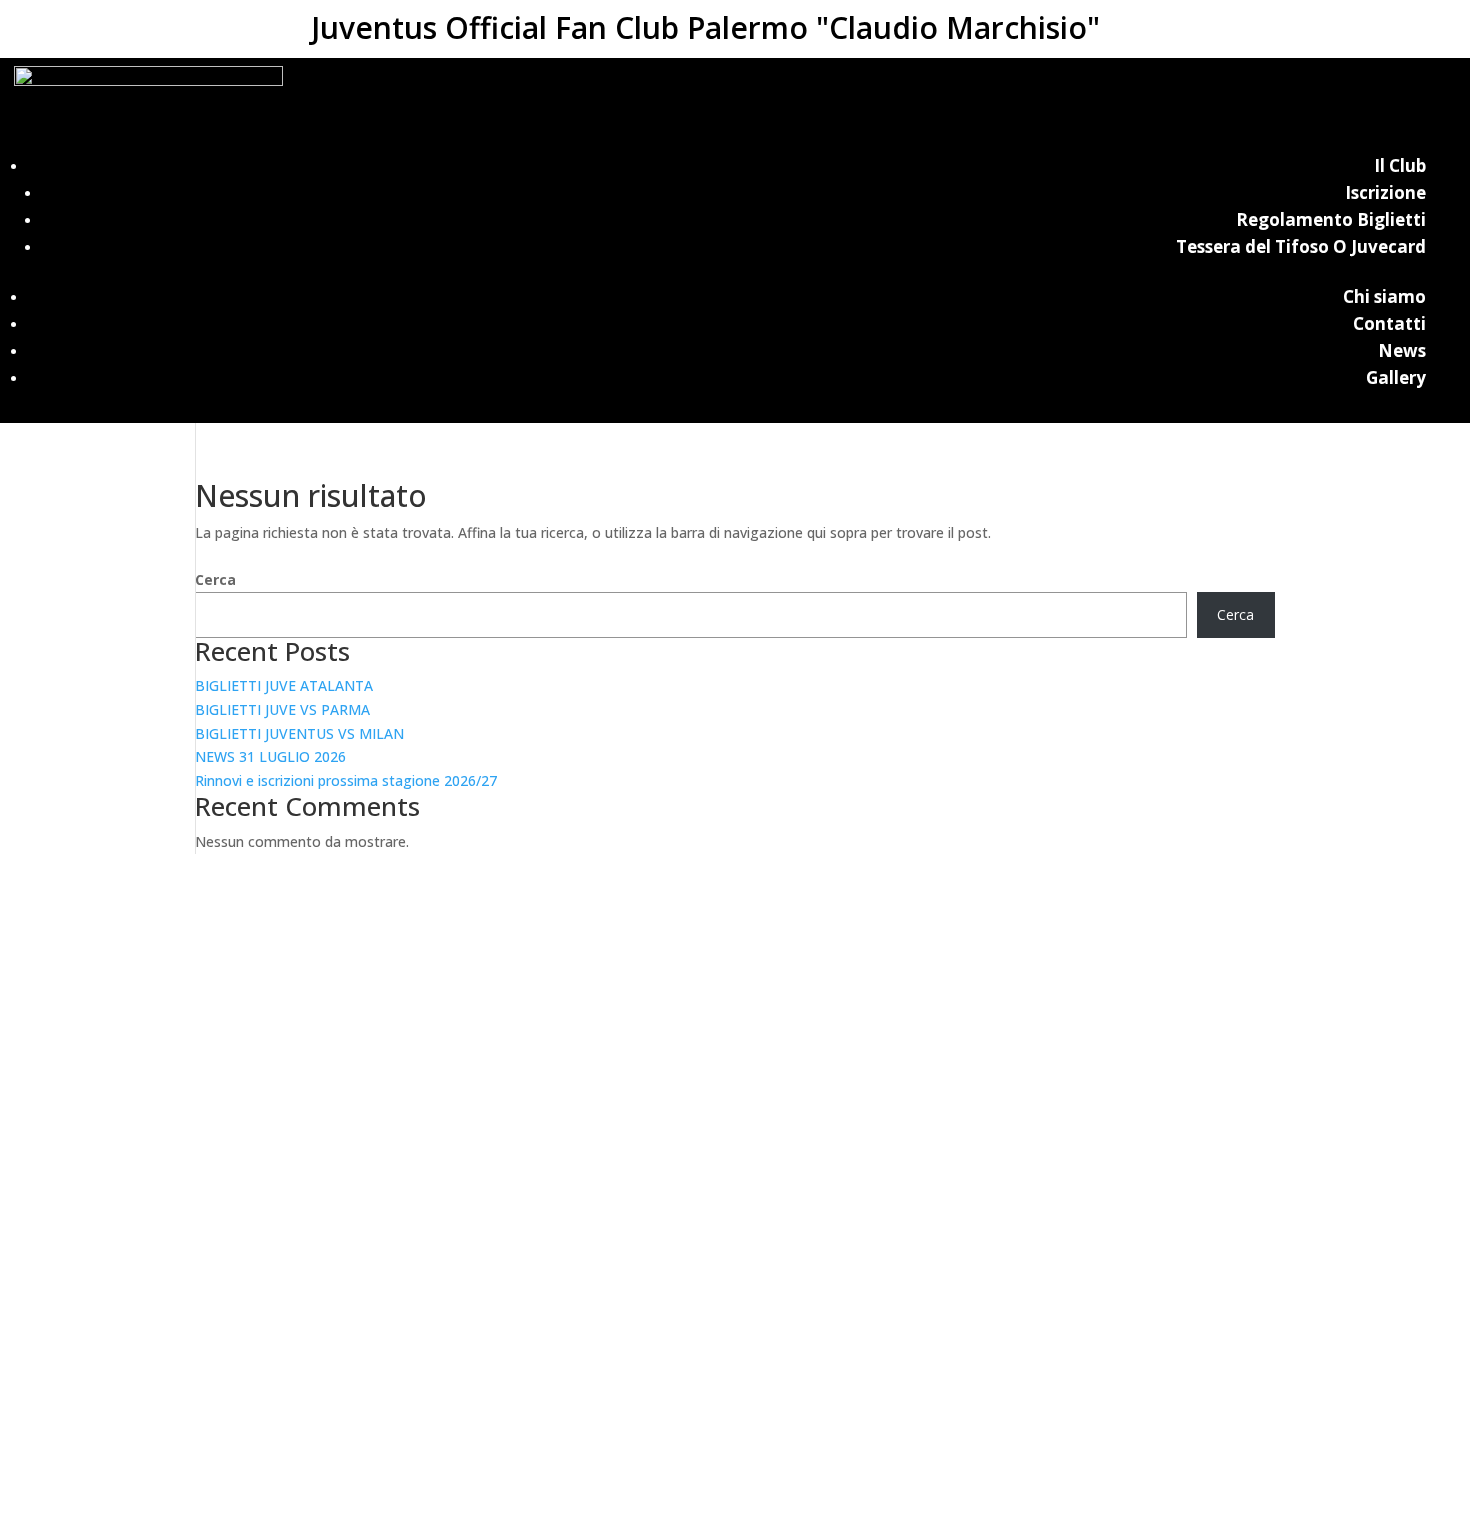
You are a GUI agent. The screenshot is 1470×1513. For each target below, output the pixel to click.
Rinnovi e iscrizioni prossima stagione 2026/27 (346, 780)
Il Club (1400, 165)
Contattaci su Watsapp (135, 1471)
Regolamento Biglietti (1331, 219)
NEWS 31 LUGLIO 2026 (270, 756)
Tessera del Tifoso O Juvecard (1301, 246)
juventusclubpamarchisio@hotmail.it (735, 1500)
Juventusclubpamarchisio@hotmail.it (735, 1040)
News (1402, 350)
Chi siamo (1384, 296)
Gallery (1396, 377)
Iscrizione (1385, 192)
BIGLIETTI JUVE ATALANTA (284, 685)
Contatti (1389, 323)
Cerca (215, 579)
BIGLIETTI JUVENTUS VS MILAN (299, 733)
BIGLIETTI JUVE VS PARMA (282, 709)
